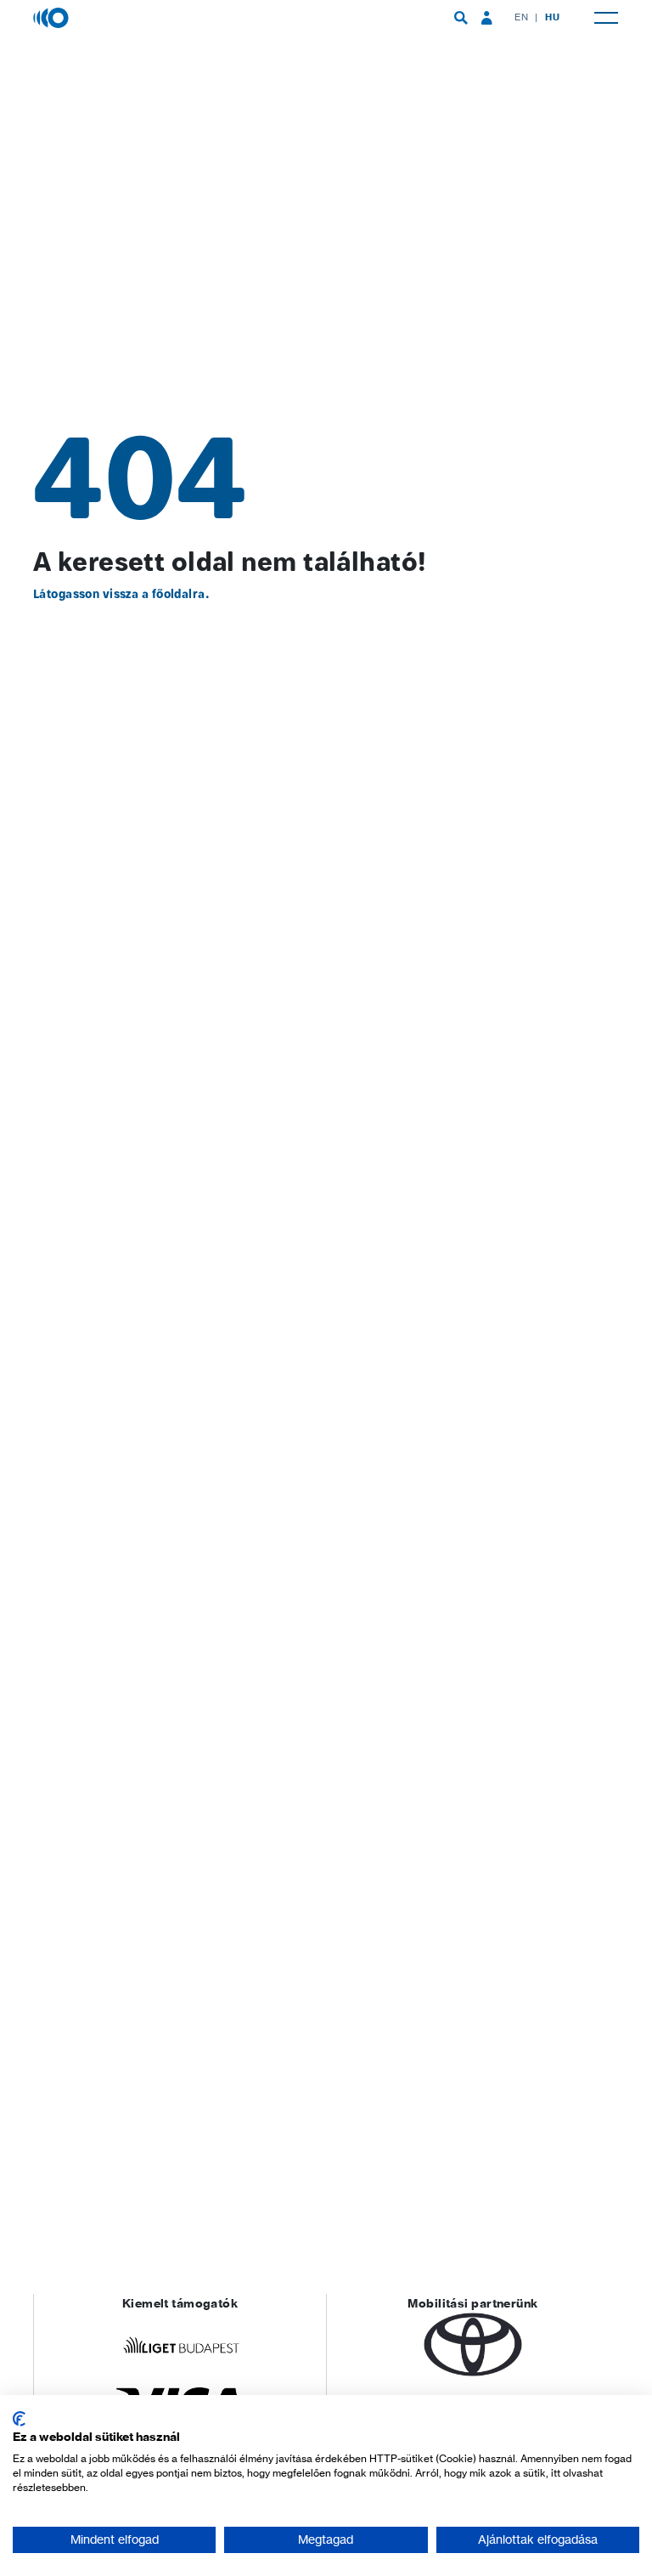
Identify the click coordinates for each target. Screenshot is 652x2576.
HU (552, 17)
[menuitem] (461, 18)
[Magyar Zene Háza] (53, 17)
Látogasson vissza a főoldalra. (121, 594)
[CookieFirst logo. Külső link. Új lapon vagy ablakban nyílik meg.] (19, 2419)
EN (521, 17)
